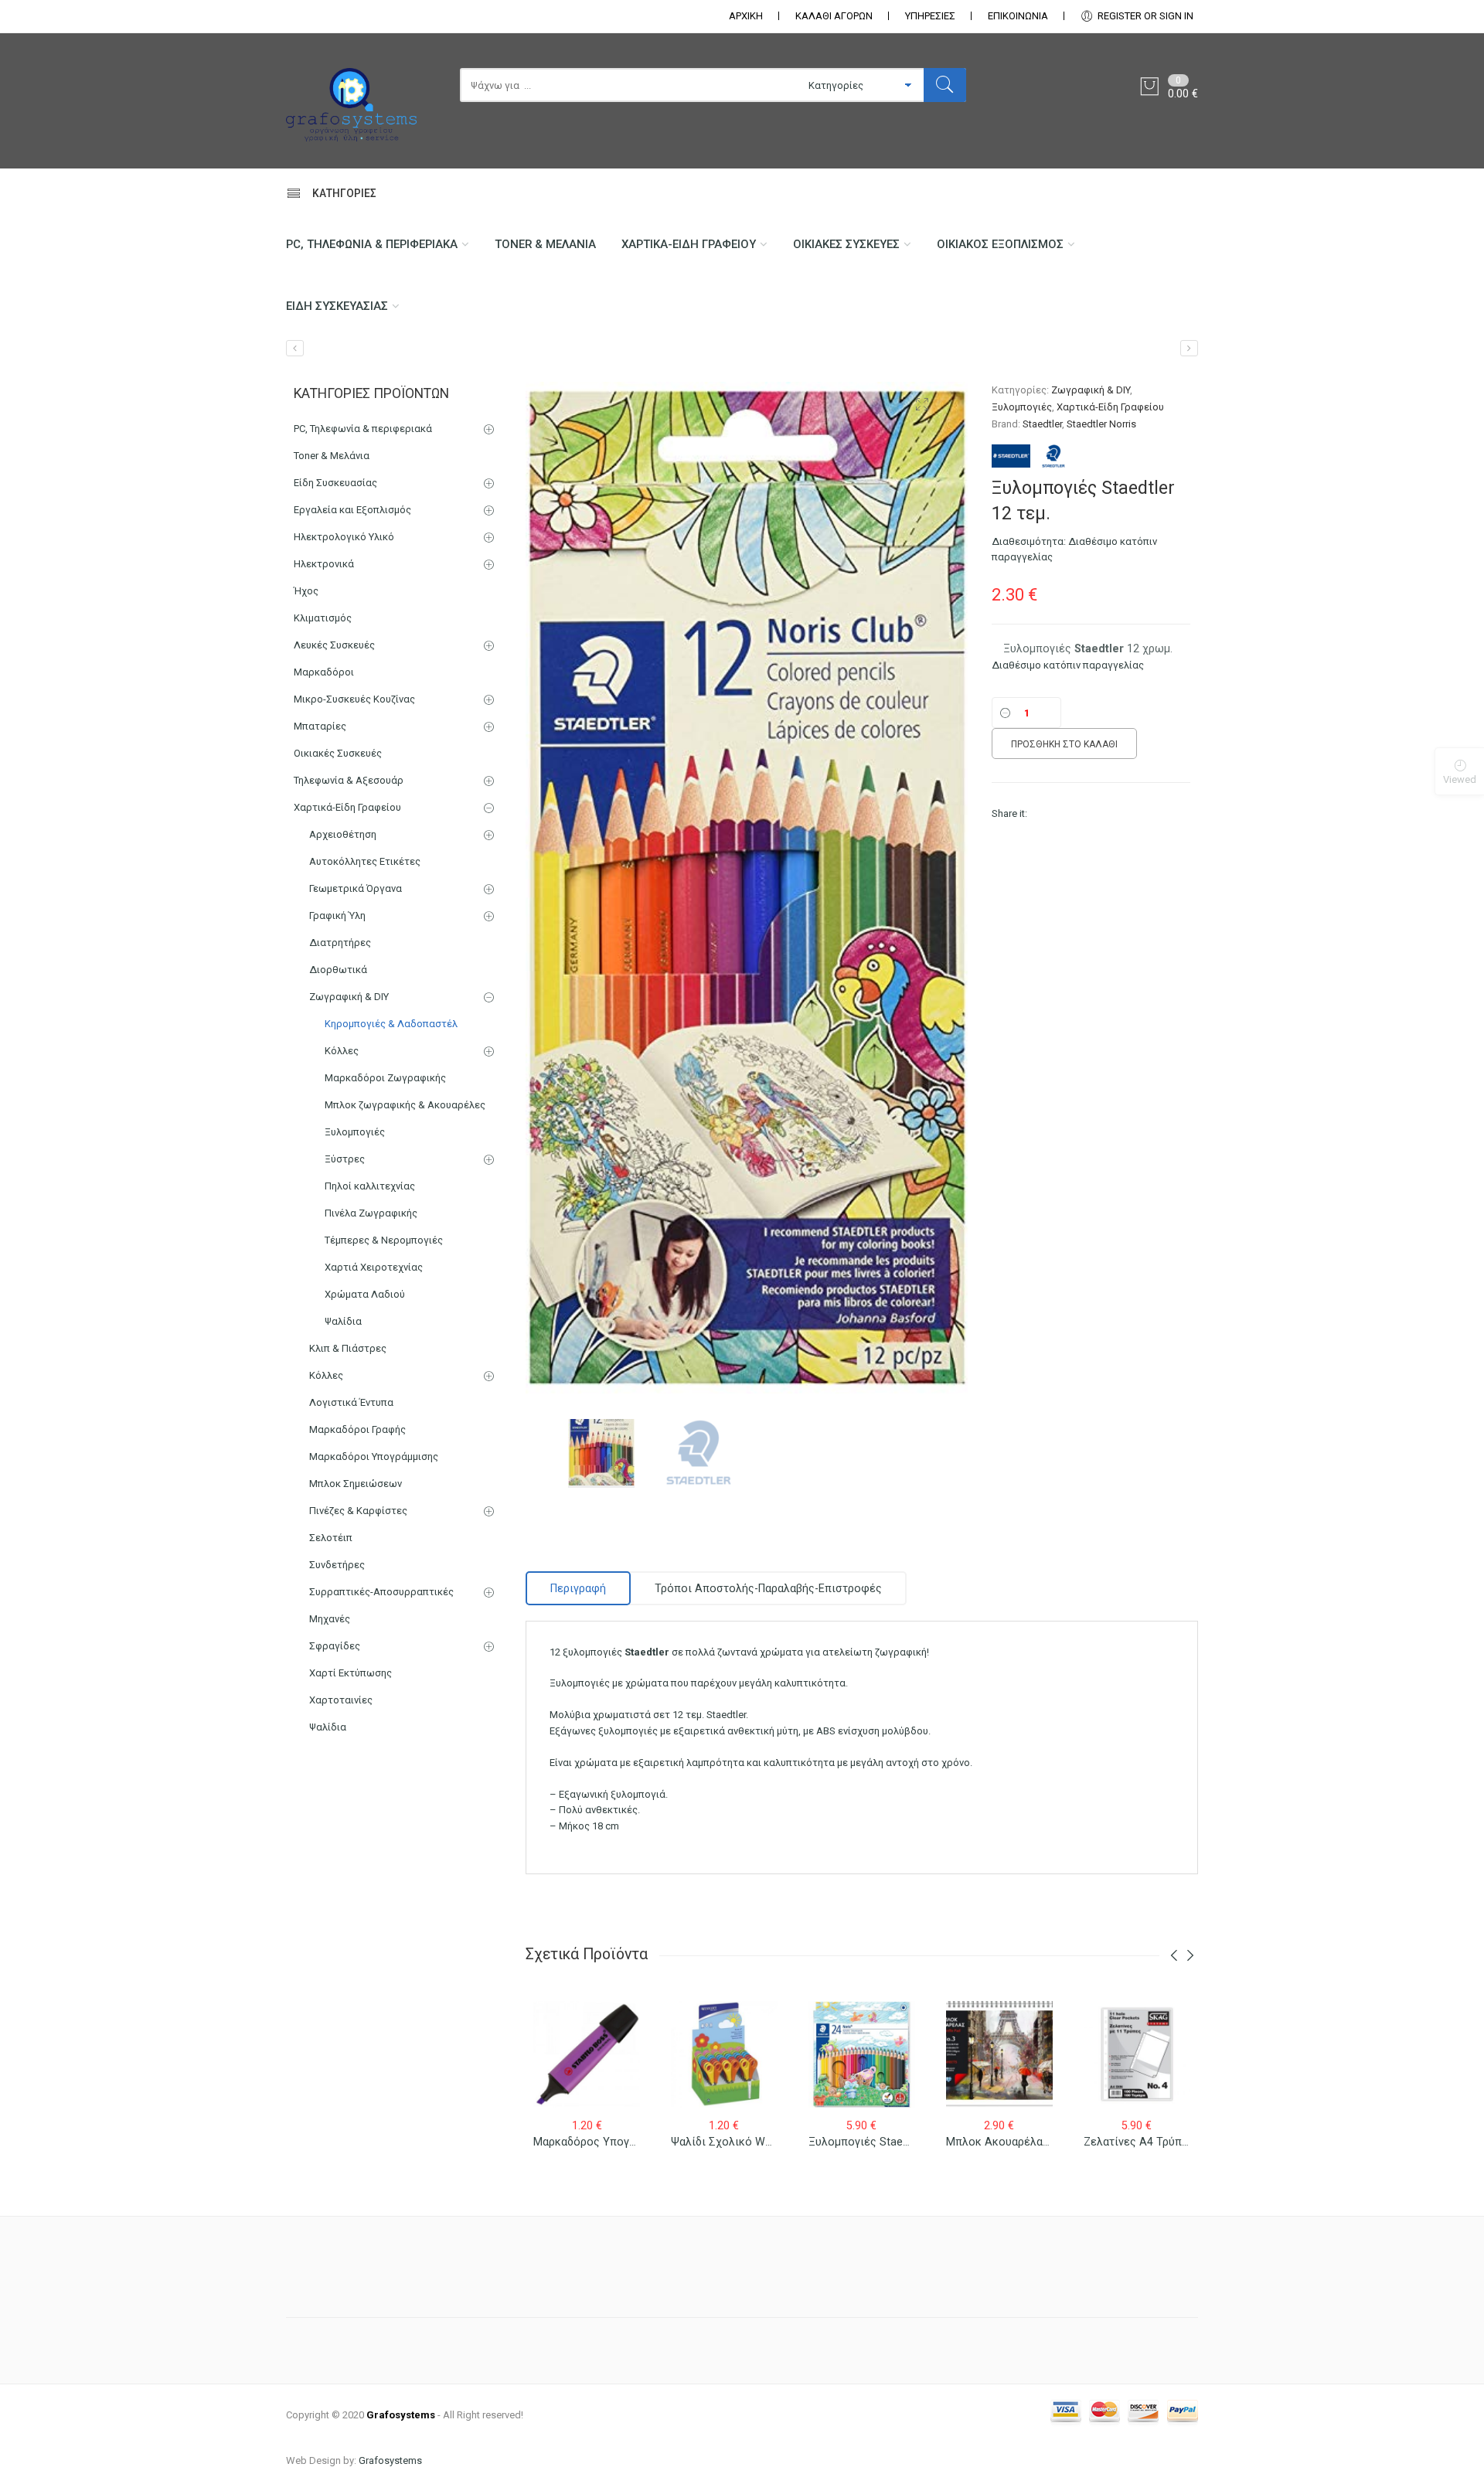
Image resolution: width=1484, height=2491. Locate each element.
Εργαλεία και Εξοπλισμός (352, 510)
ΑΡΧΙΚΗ (746, 16)
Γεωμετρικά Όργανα (356, 888)
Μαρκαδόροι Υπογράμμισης (374, 1456)
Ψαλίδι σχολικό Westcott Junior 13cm (769, 2142)
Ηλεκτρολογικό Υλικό (344, 537)
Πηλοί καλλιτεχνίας (370, 1186)
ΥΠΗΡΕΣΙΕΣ (930, 16)
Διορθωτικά (338, 970)
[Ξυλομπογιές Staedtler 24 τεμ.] (1189, 348)
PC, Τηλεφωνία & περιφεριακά (372, 244)
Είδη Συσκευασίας (337, 306)
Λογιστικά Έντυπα (351, 1402)
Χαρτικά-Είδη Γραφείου (689, 244)
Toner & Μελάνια (545, 244)
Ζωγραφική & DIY (1091, 390)
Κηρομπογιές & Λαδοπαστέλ (391, 1024)
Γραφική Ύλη (337, 915)
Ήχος (306, 591)
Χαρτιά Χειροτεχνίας (374, 1267)
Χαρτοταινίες (341, 1700)
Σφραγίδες (335, 1646)
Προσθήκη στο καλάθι (1064, 744)
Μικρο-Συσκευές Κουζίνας (354, 699)
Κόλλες (342, 1051)
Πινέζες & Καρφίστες (358, 1511)
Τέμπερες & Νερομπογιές (384, 1240)
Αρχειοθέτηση (343, 834)
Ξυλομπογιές (1022, 407)
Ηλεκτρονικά (324, 564)
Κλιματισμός (323, 618)
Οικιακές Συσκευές (846, 244)
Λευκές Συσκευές (334, 645)
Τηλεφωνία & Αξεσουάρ (349, 780)
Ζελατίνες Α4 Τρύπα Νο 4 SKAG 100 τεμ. (1188, 2142)
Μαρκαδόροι (324, 672)
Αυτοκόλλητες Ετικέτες (365, 861)
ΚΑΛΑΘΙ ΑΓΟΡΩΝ (834, 16)
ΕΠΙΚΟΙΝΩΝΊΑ (1018, 16)
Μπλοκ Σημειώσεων (356, 1484)
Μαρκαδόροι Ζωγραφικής (385, 1078)
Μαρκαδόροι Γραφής (357, 1429)
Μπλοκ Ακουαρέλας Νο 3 (1011, 2142)
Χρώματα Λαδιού (365, 1294)
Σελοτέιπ (331, 1538)
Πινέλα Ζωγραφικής (371, 1213)
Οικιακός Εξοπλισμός (1000, 244)
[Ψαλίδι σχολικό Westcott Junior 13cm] (295, 348)
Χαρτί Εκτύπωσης (351, 1673)
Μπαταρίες (320, 726)
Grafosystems (390, 2460)
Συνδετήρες (337, 1565)
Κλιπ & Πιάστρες (348, 1348)
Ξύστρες (345, 1159)
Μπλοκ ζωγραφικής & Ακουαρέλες (405, 1105)
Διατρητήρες (340, 943)
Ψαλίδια (343, 1321)
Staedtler (1042, 424)
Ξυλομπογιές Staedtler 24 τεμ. (887, 2142)
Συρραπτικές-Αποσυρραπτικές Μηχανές (381, 1605)
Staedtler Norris (1101, 424)
